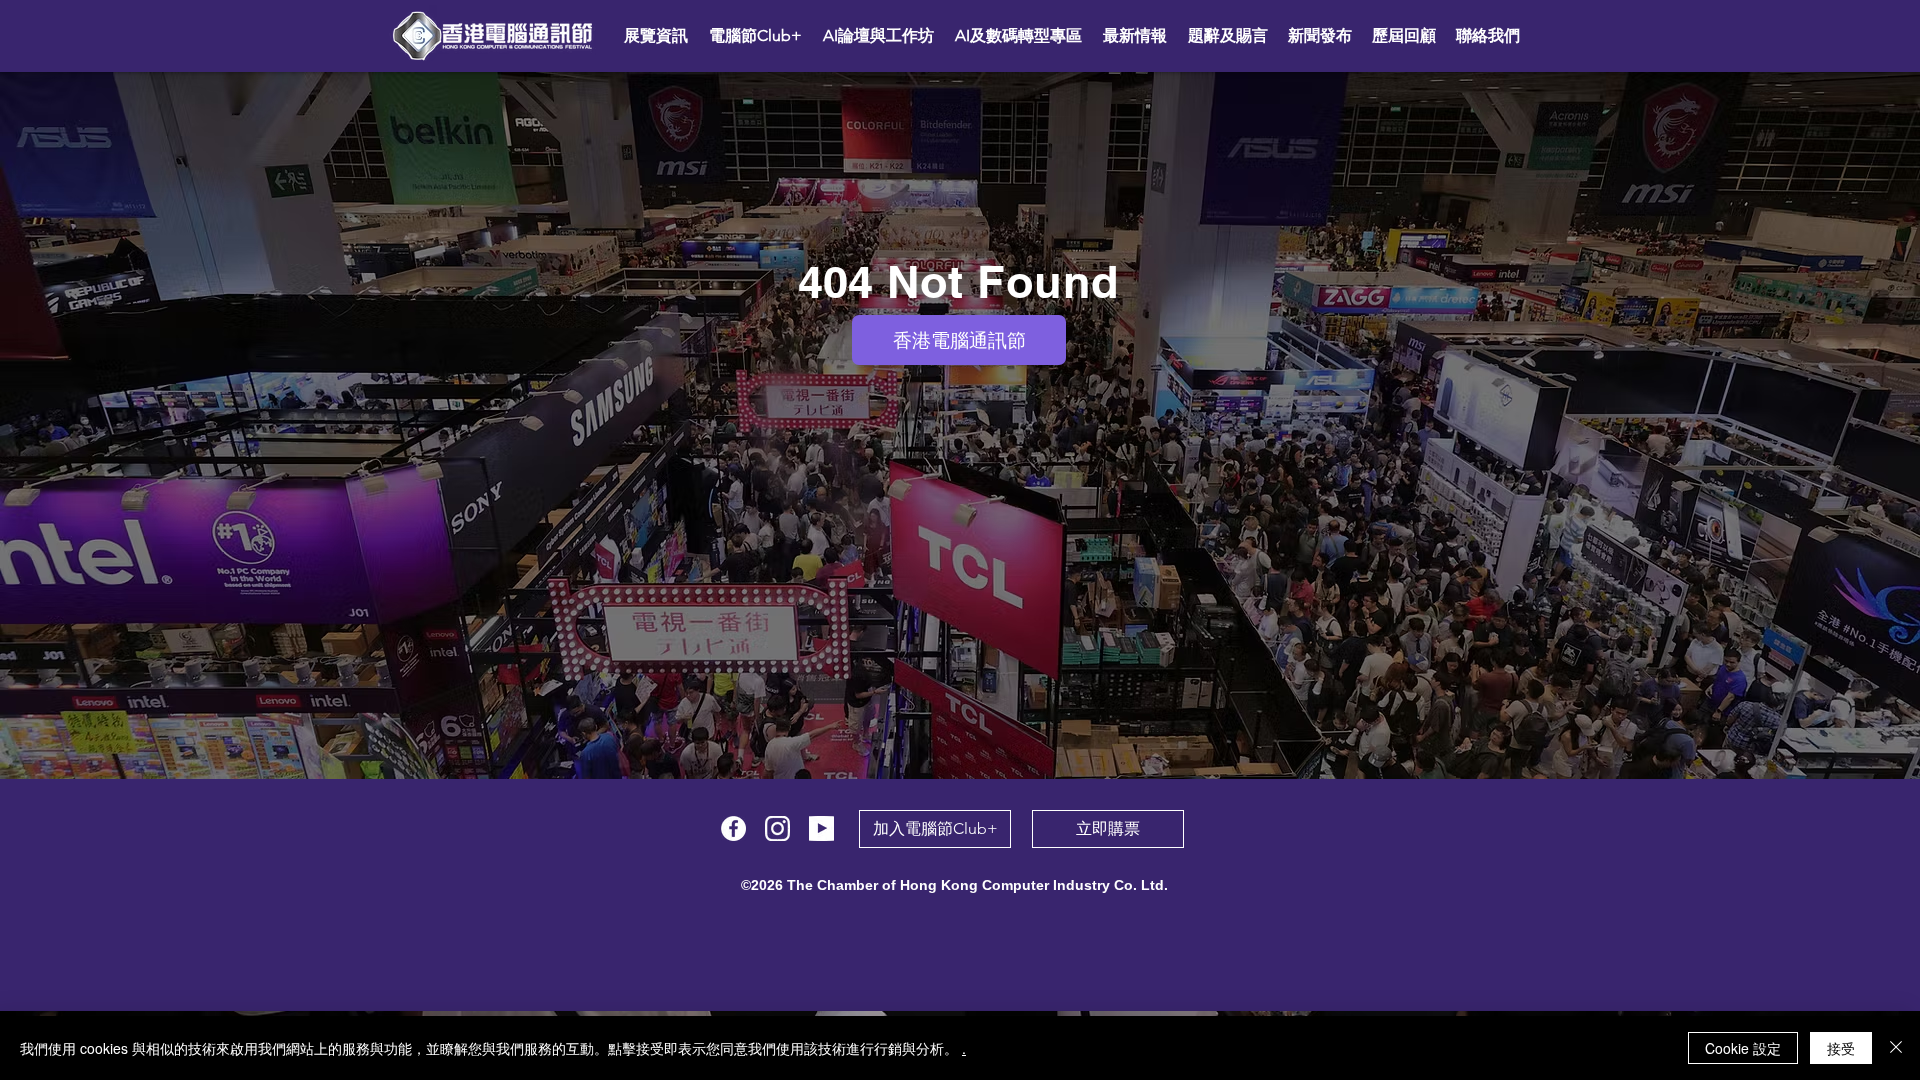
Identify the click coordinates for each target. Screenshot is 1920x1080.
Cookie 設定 (1743, 1048)
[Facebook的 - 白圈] (733, 828)
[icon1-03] (777, 828)
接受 (1841, 1048)
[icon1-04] (821, 828)
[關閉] (1896, 1048)
